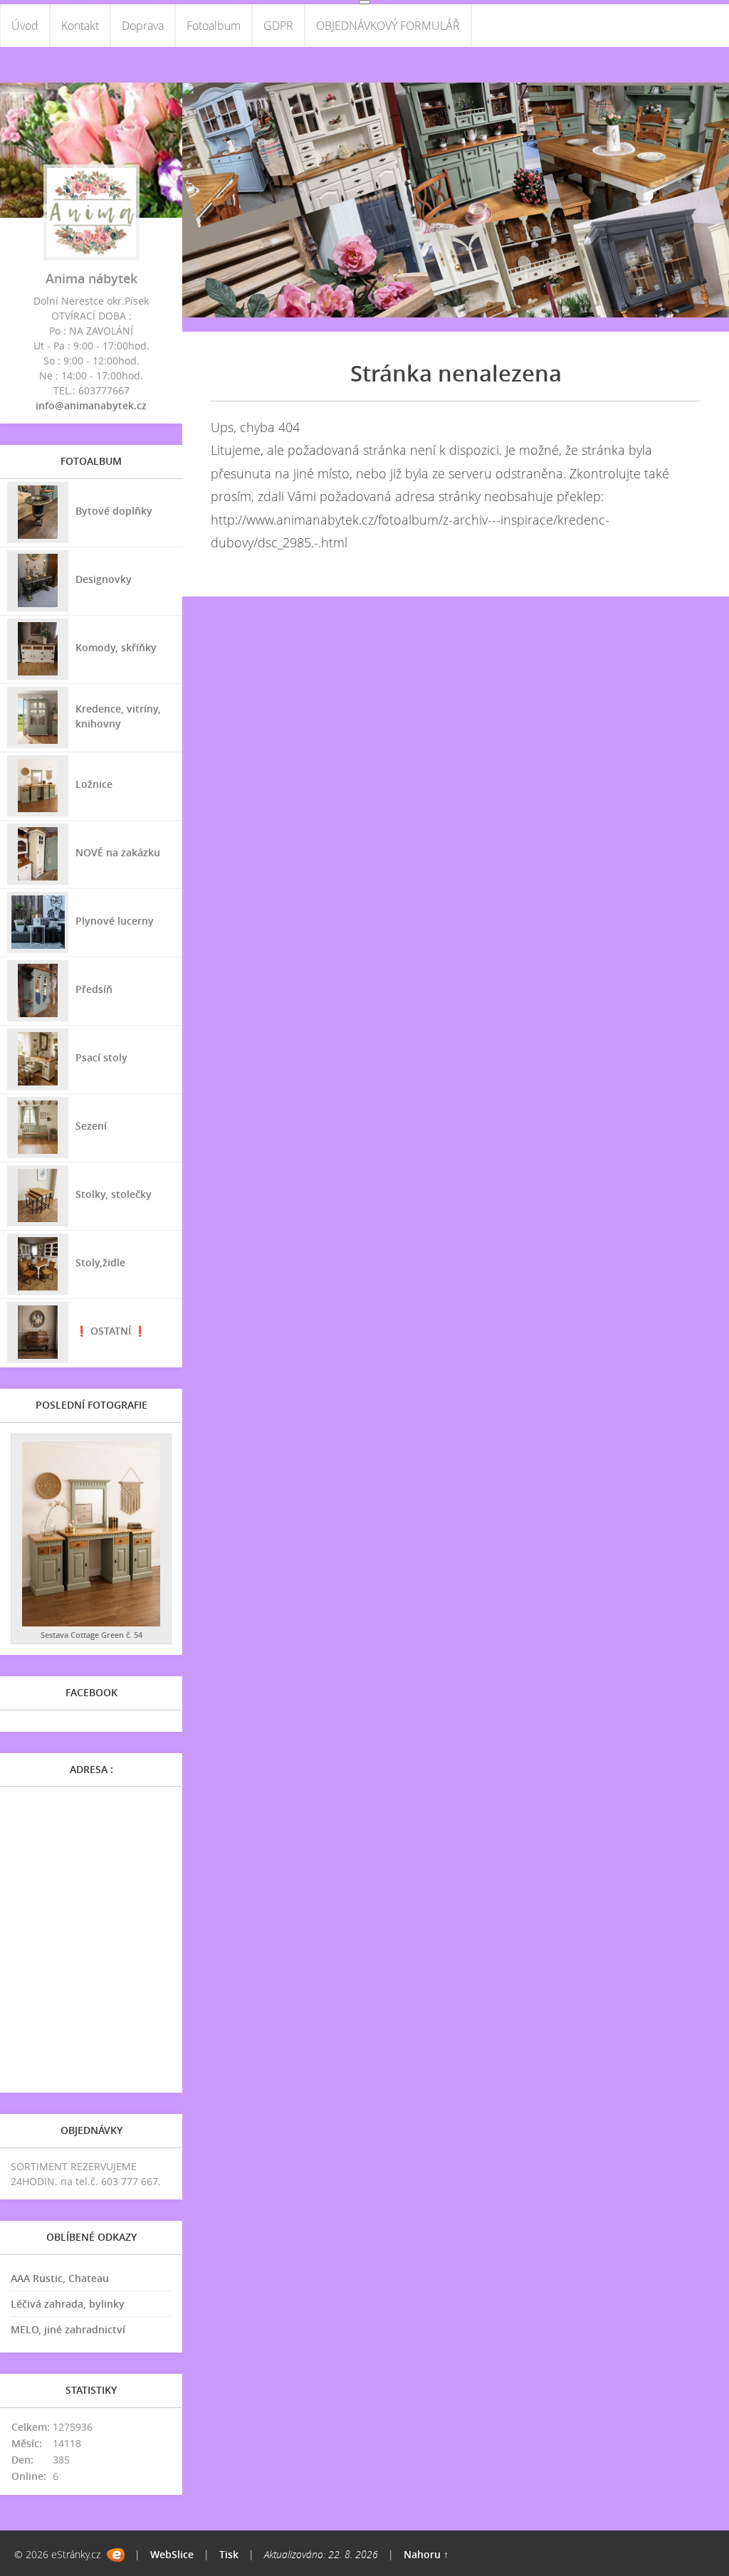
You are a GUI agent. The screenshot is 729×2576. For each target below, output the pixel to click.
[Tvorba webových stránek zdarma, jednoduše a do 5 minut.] (116, 2555)
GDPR (278, 26)
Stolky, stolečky (114, 1194)
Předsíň (94, 989)
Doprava (143, 26)
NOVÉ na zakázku (118, 852)
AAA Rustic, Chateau (60, 2278)
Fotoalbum (214, 26)
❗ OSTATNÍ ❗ (111, 1331)
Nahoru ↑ (426, 2554)
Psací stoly (101, 1057)
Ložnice (94, 784)
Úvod (25, 26)
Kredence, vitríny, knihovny (118, 716)
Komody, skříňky (116, 647)
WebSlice (172, 2554)
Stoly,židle (100, 1262)
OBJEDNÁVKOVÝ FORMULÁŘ (388, 26)
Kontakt (80, 26)
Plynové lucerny (115, 921)
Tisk (229, 2554)
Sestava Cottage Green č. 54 (91, 1635)
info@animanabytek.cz (91, 405)
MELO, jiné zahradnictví (68, 2329)
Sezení (91, 1126)
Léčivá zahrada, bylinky (68, 2304)
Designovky (104, 579)
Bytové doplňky (114, 511)
